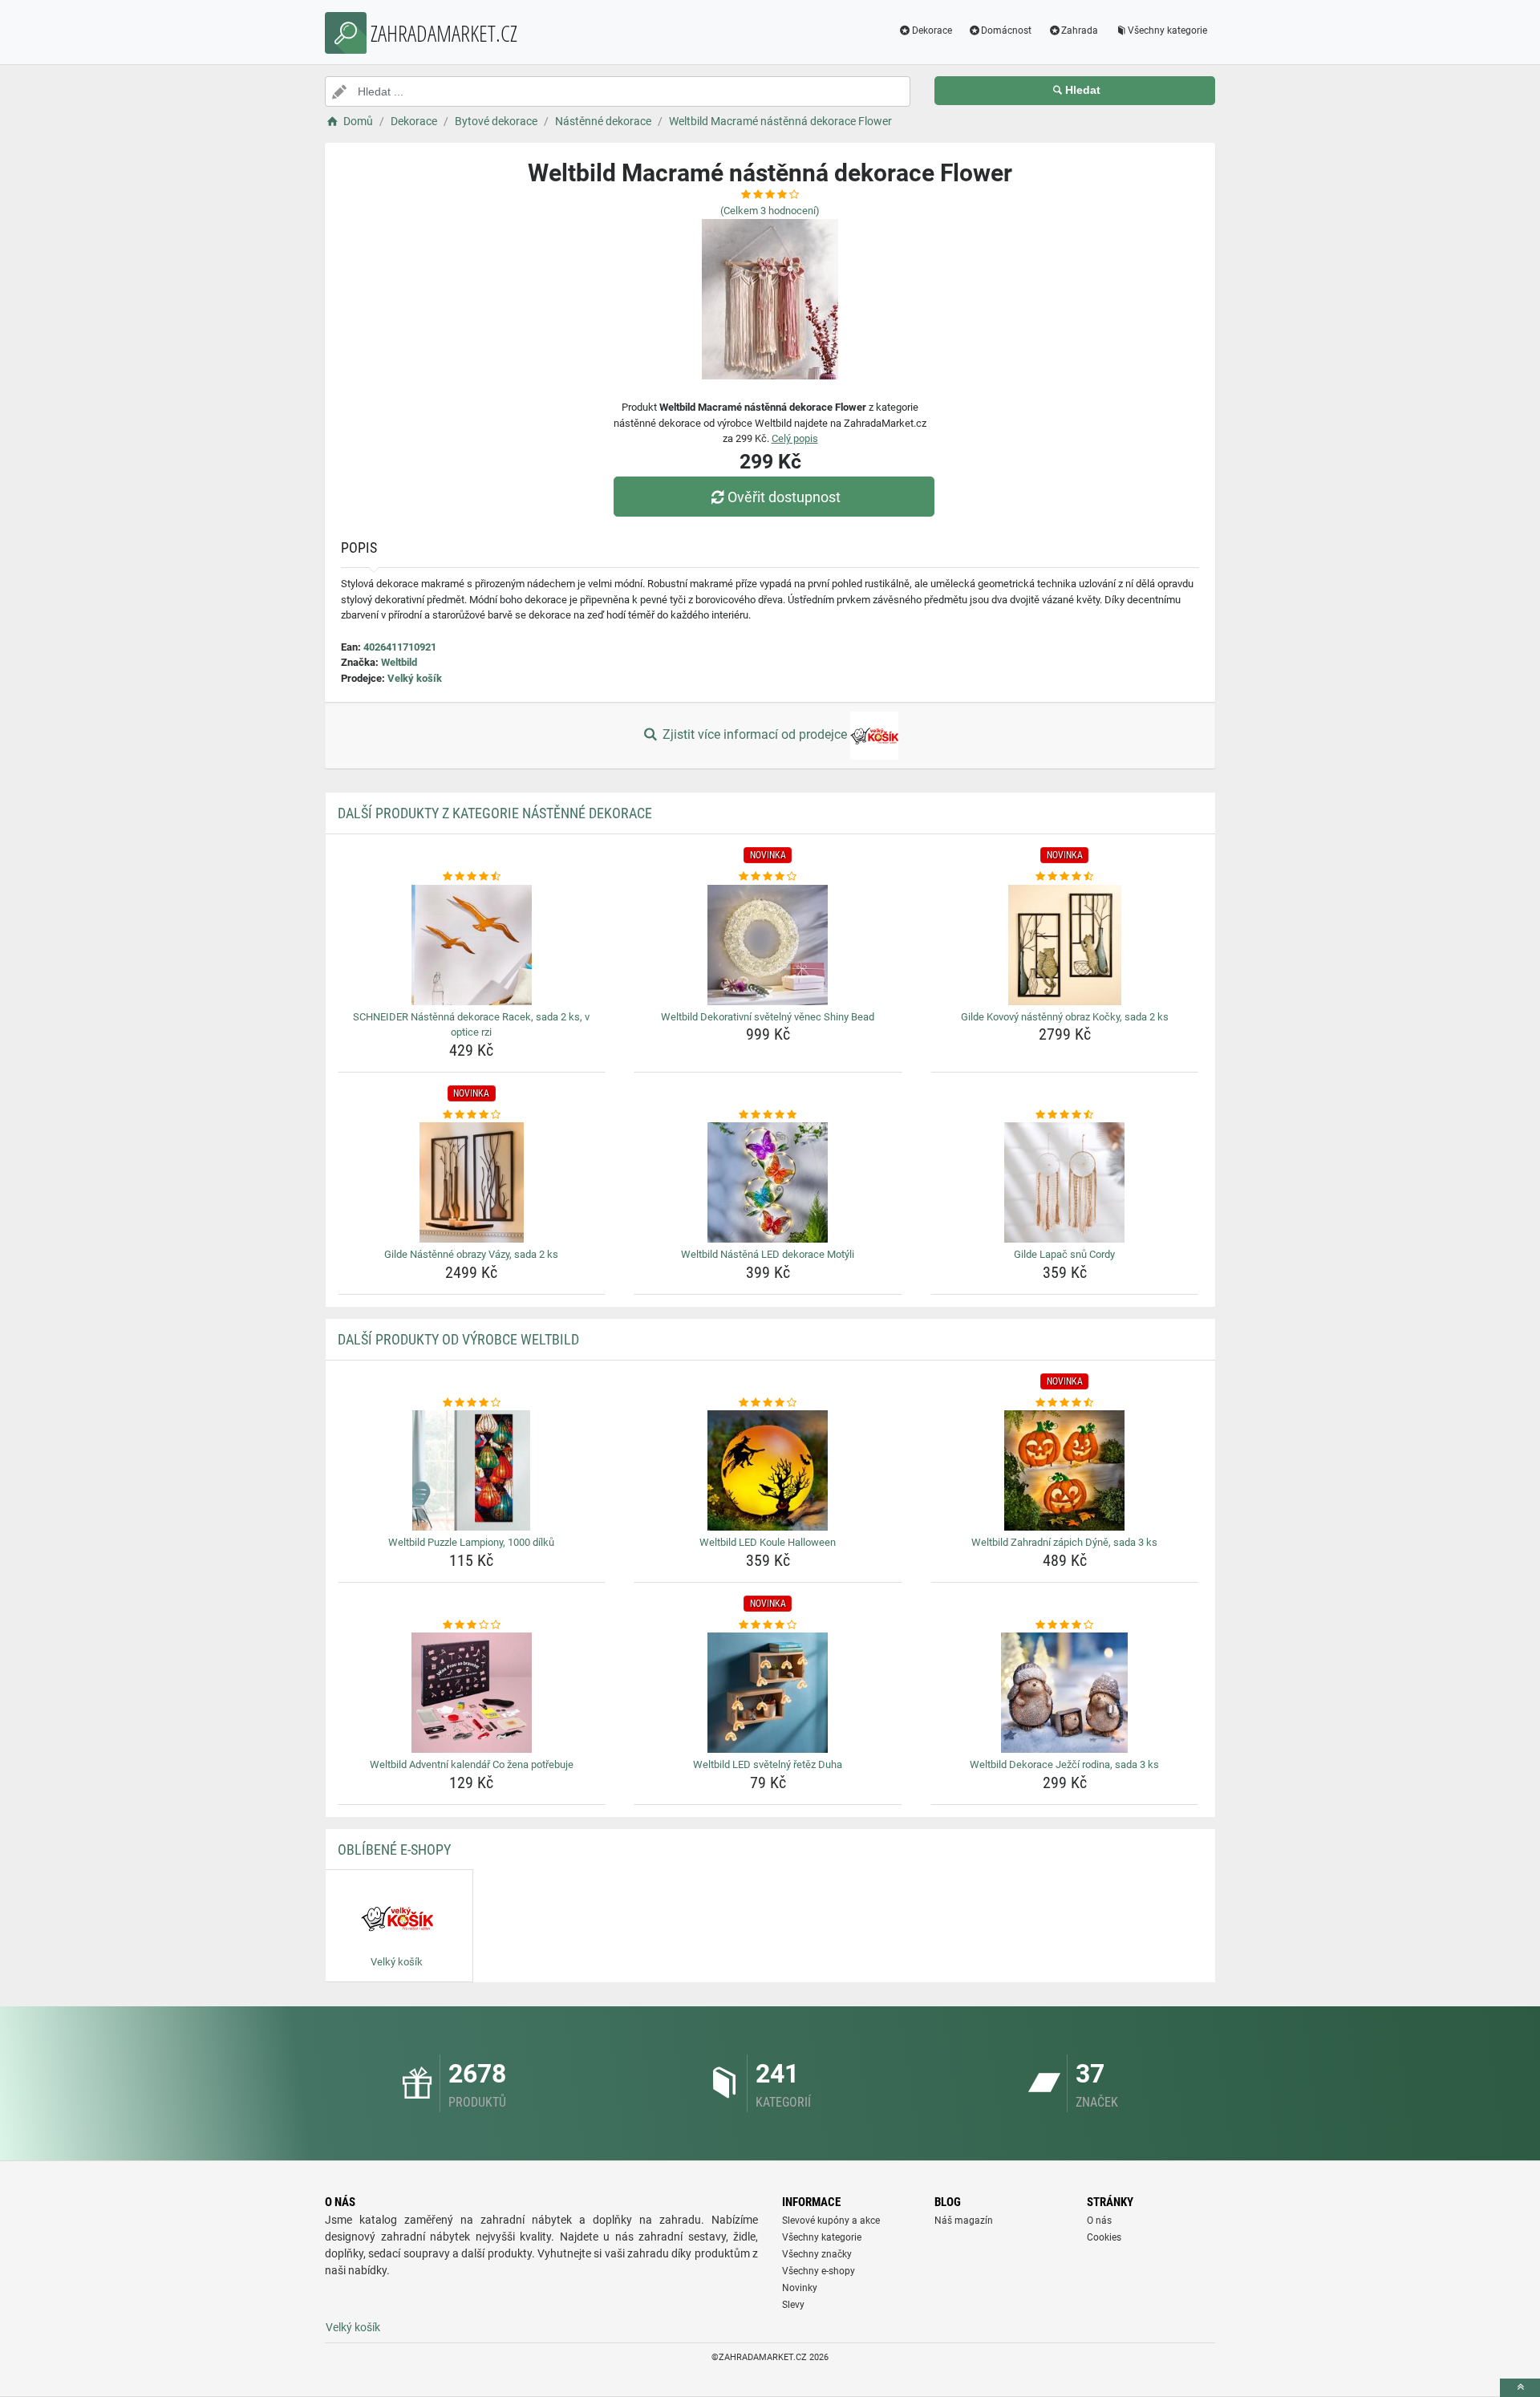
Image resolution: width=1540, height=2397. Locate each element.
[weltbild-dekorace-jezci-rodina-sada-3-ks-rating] (1065, 1625)
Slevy (793, 2305)
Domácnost (1006, 30)
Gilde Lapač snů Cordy (1064, 1254)
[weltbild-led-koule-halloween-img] (768, 1470)
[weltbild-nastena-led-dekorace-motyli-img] (768, 1182)
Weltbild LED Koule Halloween (768, 1542)
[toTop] (1520, 2388)
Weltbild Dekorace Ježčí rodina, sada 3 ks (1064, 1764)
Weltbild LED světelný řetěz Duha (768, 1764)
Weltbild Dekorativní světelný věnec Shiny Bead (768, 1017)
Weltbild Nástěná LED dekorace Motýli (768, 1254)
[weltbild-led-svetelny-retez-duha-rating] (768, 1625)
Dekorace (932, 30)
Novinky (800, 2288)
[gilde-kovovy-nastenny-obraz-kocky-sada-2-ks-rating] (1065, 877)
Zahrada (1080, 30)
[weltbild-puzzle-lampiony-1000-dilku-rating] (472, 1403)
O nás (1099, 2221)
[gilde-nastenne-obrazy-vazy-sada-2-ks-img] (472, 1182)
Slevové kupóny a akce (831, 2221)
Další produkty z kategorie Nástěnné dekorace (495, 813)
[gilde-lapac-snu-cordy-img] (1065, 1182)
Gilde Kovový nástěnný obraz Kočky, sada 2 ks (1065, 1017)
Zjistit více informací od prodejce (755, 734)
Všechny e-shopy (819, 2271)
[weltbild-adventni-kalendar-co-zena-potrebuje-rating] (472, 1625)
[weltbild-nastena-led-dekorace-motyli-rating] (768, 1115)
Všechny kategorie (1167, 30)
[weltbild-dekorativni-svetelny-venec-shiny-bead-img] (768, 945)
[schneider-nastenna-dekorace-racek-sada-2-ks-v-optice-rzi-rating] (472, 877)
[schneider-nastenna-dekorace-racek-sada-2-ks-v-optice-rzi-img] (472, 945)
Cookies (1104, 2237)
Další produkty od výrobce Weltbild (458, 1339)
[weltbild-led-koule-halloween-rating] (768, 1403)
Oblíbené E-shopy (394, 1849)
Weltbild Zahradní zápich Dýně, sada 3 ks (1064, 1542)
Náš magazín (964, 2221)
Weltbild (399, 662)
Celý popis (795, 438)
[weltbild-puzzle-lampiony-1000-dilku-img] (472, 1470)
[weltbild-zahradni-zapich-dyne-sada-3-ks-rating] (1065, 1403)
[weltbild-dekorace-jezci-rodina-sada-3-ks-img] (1065, 1693)
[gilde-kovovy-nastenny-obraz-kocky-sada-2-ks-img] (1065, 945)
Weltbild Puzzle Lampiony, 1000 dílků (471, 1542)
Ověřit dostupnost (784, 497)
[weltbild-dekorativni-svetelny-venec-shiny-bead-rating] (768, 877)
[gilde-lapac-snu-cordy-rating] (1065, 1115)
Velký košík (415, 678)
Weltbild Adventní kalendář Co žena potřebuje (472, 1764)
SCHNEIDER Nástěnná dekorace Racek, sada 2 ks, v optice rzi (471, 1025)
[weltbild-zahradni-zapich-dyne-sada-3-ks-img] (1065, 1470)
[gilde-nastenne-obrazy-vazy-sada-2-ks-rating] (472, 1115)
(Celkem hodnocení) (770, 211)
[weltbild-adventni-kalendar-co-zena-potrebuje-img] (472, 1693)
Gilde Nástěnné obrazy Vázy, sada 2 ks (471, 1254)
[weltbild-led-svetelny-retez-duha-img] (768, 1693)
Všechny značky (817, 2254)
